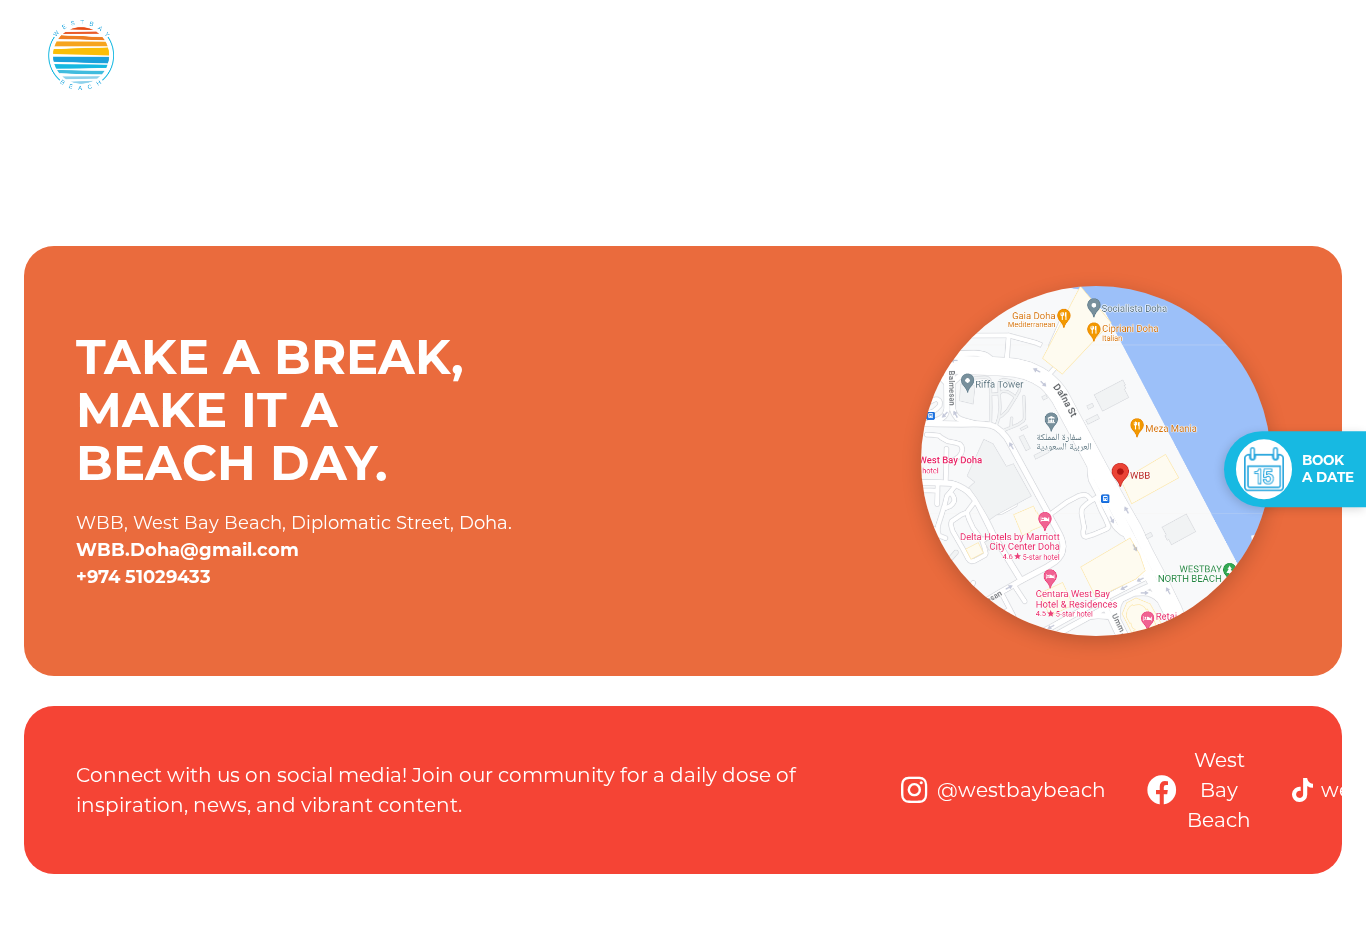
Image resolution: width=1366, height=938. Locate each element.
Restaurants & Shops (1030, 54)
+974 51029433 (143, 577)
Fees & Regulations (687, 54)
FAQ (1285, 54)
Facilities (853, 54)
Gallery (1198, 54)
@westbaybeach (1021, 790)
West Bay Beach (1219, 790)
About (440, 54)
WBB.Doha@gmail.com (187, 550)
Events (533, 54)
